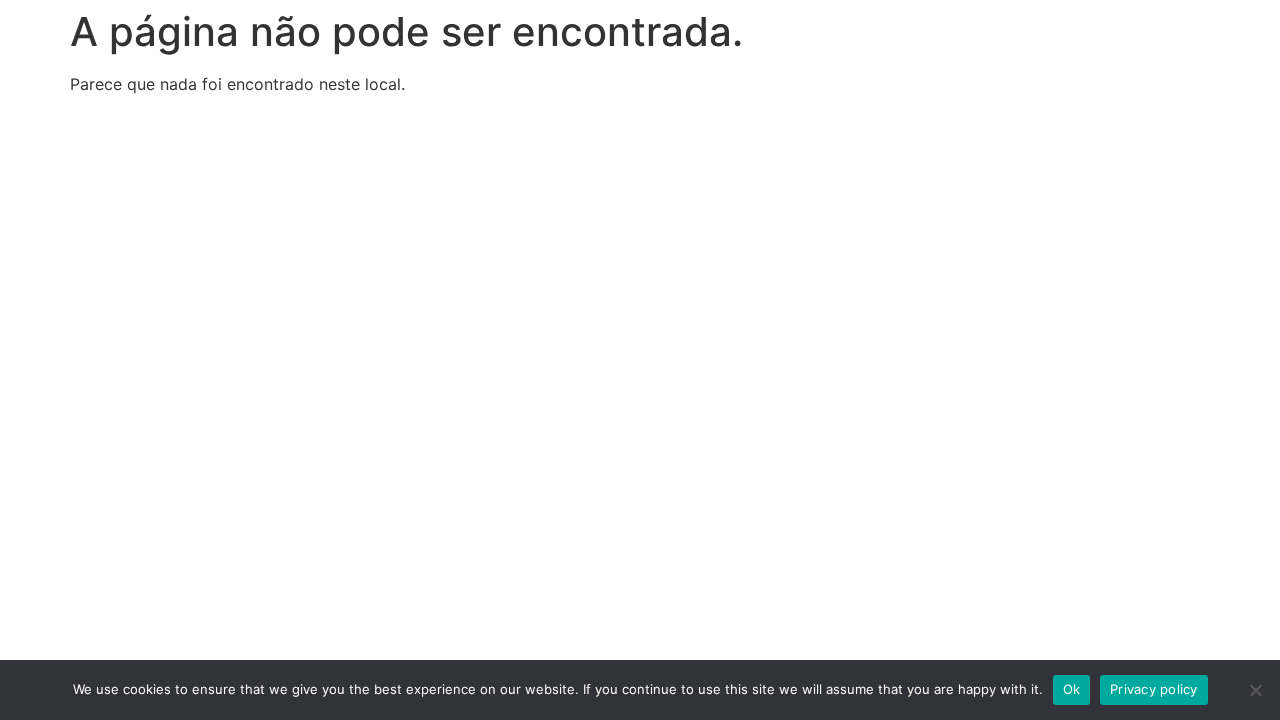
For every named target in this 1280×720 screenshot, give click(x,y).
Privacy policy (1154, 689)
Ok (1072, 689)
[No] (1255, 690)
